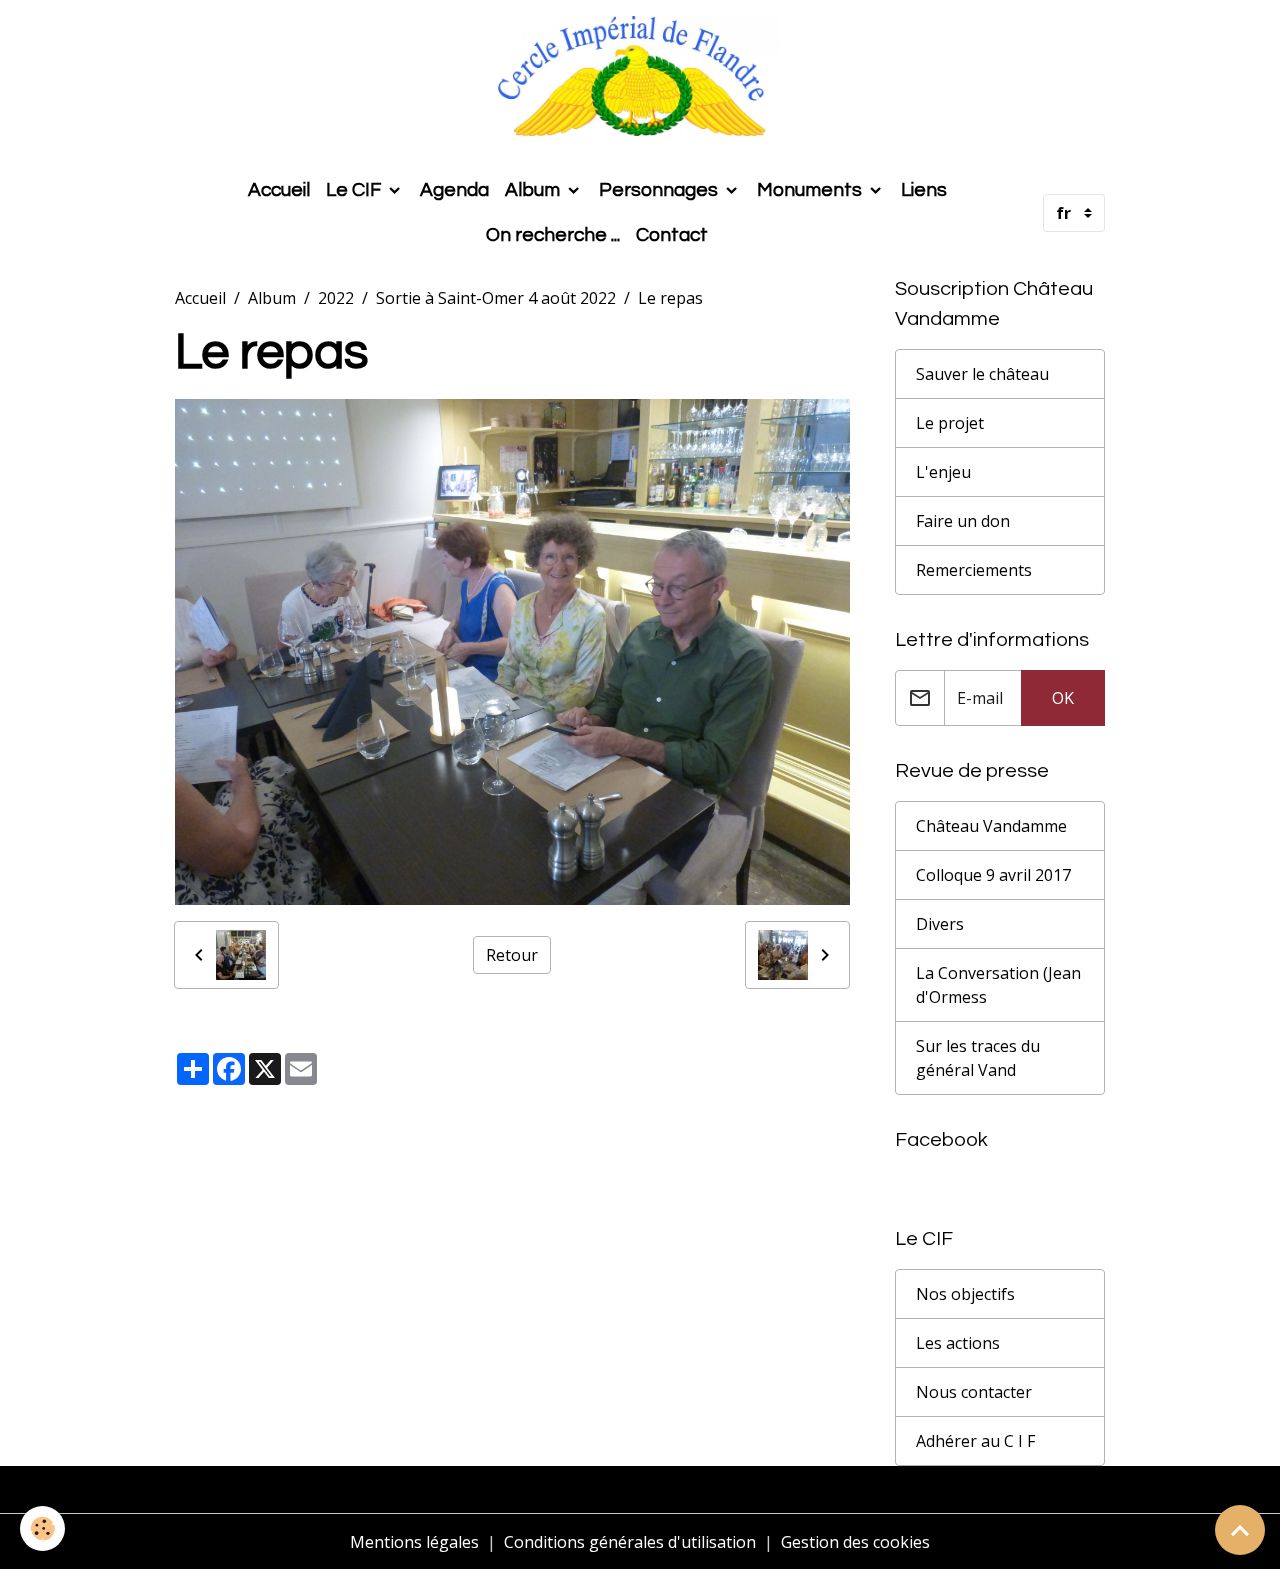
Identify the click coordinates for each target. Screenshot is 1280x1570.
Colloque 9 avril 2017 (993, 875)
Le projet (950, 423)
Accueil (279, 190)
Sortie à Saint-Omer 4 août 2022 (496, 298)
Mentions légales (414, 1542)
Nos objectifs (965, 1294)
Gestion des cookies (855, 1542)
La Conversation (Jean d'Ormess (998, 985)
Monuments (811, 190)
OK (1063, 698)
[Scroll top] (1240, 1530)
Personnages (660, 190)
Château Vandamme (991, 826)
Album (534, 190)
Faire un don (963, 521)
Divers (940, 924)
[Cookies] (42, 1528)
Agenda (454, 190)
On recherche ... (553, 235)
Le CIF (355, 190)
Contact (672, 235)
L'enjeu (943, 472)
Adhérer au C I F (975, 1441)
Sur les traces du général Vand (978, 1058)
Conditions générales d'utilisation (630, 1542)
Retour (512, 955)
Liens (924, 190)
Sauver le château (982, 374)
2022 (336, 298)
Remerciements (974, 570)
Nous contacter (974, 1392)
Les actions (958, 1343)
